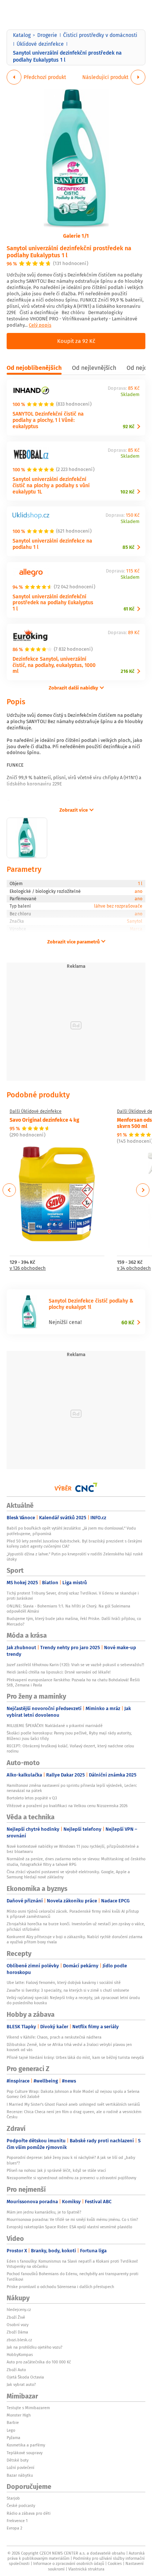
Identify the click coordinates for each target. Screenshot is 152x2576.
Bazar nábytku (20, 2475)
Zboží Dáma (17, 2332)
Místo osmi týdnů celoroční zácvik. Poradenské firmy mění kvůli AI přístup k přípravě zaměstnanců (73, 1914)
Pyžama (13, 2438)
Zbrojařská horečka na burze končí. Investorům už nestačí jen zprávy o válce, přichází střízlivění (76, 1926)
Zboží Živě (16, 2317)
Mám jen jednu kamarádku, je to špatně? (44, 2212)
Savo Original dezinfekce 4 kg (44, 1120)
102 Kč (127, 492)
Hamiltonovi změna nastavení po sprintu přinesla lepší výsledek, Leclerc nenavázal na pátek (72, 1788)
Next (143, 1190)
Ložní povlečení (20, 2467)
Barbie (13, 2422)
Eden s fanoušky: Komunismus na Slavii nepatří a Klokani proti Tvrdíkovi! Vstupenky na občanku (72, 2264)
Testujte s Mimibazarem (28, 2408)
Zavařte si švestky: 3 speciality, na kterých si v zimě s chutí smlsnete (68, 1990)
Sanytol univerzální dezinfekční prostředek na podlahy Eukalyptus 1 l (69, 251)
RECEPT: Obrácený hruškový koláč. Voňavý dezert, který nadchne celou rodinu (70, 1748)
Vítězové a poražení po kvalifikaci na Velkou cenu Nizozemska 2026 (67, 1806)
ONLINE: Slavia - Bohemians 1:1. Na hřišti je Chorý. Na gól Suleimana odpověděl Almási (68, 1609)
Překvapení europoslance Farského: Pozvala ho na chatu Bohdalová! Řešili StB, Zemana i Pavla (73, 1682)
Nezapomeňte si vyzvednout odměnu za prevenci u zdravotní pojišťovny (71, 2178)
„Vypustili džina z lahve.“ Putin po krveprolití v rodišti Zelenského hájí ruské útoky (75, 1557)
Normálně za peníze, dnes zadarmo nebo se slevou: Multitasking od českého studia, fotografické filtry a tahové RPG (76, 1861)
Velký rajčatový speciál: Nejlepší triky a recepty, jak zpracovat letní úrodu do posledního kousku (73, 2000)
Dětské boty (18, 2460)
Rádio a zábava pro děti (29, 2513)
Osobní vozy (18, 2325)
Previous (9, 1190)
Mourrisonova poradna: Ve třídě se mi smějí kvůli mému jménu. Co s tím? (72, 2219)
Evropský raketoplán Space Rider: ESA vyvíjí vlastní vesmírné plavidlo (69, 2227)
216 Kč (127, 671)
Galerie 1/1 (76, 235)
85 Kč (128, 547)
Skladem (130, 395)
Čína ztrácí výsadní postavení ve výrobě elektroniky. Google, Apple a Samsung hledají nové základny (68, 1874)
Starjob (13, 2498)
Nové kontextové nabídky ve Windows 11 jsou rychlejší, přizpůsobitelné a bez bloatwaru (73, 1849)
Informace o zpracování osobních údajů (69, 2563)
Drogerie (47, 35)
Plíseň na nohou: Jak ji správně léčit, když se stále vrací (56, 2170)
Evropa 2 (14, 2528)
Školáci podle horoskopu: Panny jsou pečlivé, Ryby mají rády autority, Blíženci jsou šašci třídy (69, 1736)
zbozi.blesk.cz (19, 2340)
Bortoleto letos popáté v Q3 (32, 1798)
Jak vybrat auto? (21, 2384)
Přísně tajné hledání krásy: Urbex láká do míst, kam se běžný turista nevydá (75, 2057)
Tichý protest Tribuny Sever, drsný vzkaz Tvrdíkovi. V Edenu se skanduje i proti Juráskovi (73, 1596)
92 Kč (129, 427)
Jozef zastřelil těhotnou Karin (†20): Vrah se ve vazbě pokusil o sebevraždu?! (75, 1665)
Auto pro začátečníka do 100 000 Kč (39, 2362)
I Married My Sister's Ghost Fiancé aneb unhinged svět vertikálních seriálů (73, 2104)
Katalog (22, 35)
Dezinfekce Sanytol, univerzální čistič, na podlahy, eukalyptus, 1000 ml (54, 665)
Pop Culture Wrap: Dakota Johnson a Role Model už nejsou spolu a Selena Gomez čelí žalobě (73, 2094)
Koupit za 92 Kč (76, 341)
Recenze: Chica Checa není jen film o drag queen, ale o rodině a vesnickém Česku (74, 2114)
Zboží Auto (16, 2370)
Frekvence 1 (17, 2521)
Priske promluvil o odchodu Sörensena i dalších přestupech (60, 2287)
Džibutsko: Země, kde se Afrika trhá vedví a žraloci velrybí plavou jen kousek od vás (69, 2047)
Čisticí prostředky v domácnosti (100, 35)
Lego (11, 2430)
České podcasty (21, 2506)
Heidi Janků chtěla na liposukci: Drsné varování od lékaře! (59, 1672)
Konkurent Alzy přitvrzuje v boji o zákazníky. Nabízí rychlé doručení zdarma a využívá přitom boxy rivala (75, 1939)
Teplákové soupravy (25, 2453)
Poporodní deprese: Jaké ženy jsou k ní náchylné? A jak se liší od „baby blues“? (71, 2160)
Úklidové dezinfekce (40, 44)
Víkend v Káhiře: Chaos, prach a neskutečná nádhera (54, 2037)
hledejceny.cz (19, 2310)
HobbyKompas (20, 2355)
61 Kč (129, 609)
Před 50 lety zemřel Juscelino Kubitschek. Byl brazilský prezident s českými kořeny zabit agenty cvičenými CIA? (74, 1544)
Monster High (19, 2415)
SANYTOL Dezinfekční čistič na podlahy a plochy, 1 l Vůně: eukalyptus (48, 420)
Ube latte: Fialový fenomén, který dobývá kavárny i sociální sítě (64, 1982)
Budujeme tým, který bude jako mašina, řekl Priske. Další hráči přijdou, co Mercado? (74, 1621)
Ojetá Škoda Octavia (25, 2377)
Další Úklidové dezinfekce (36, 1111)
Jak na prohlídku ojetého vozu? (34, 2347)
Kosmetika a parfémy (26, 2445)
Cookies (115, 2563)
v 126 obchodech (28, 1268)
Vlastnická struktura (86, 2569)
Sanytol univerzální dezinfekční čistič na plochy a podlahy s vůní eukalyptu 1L (51, 485)
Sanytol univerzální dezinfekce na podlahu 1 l (52, 544)
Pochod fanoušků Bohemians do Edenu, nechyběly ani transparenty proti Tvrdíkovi (72, 2276)
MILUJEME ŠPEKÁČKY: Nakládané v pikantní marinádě (55, 1726)
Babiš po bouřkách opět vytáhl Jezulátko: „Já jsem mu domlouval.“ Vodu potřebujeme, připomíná (71, 1531)
